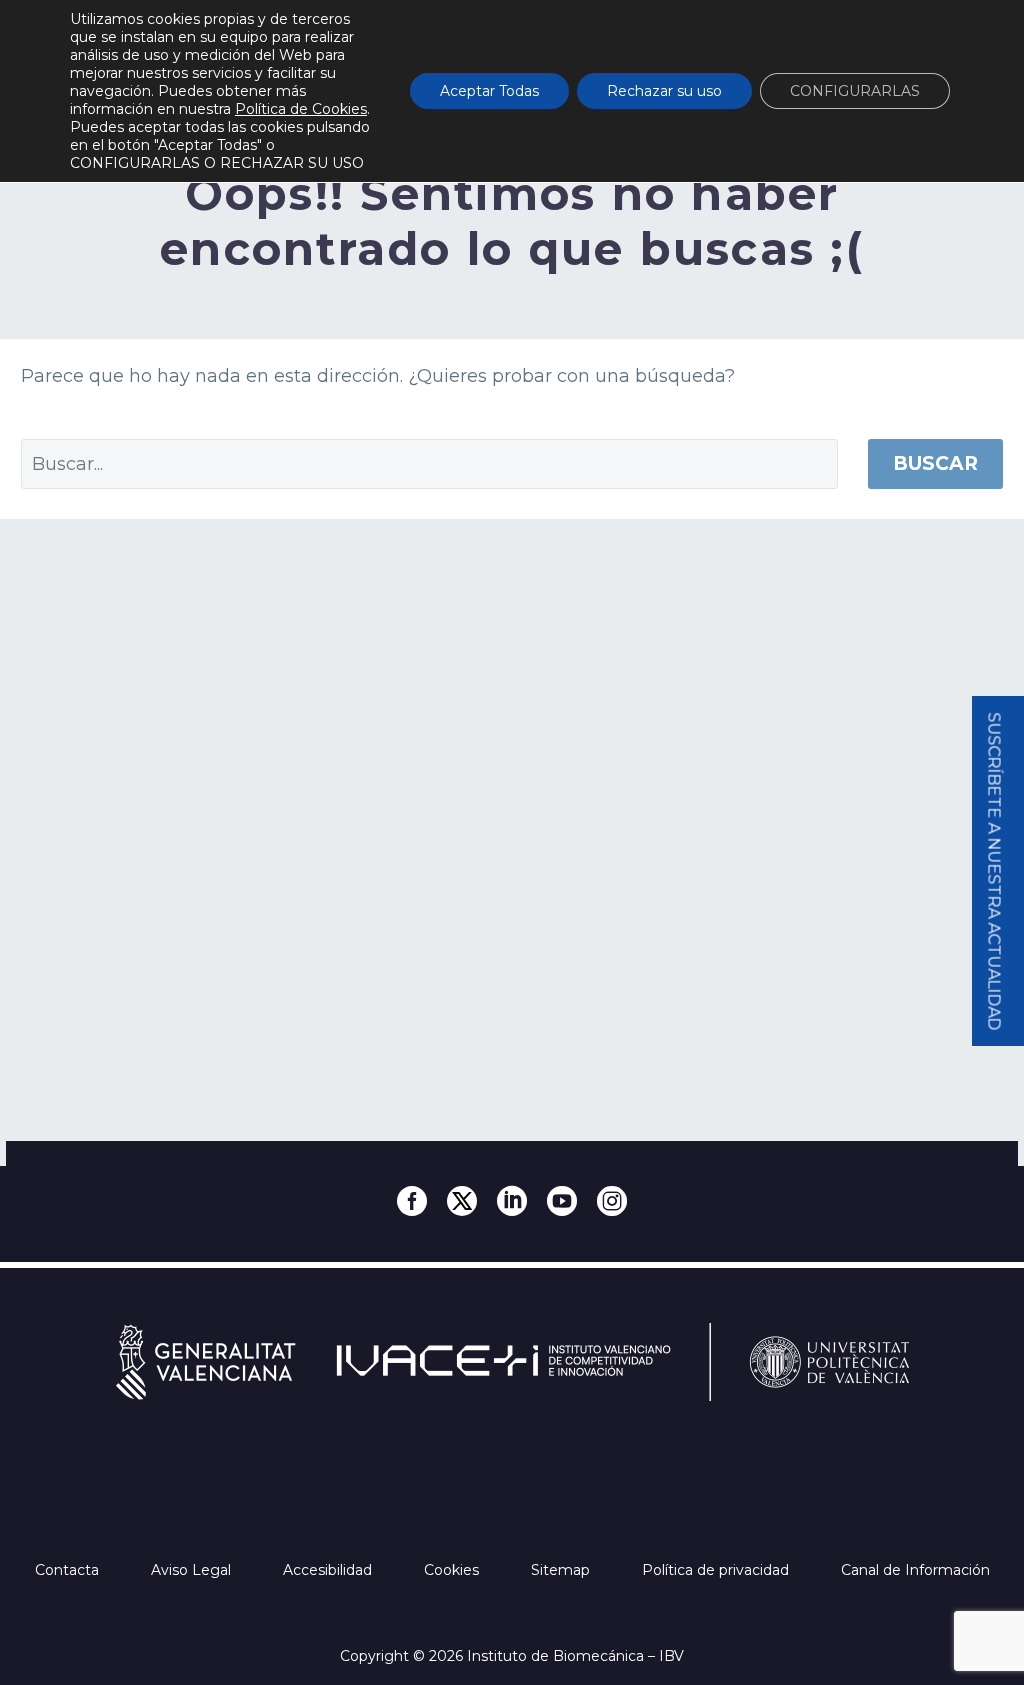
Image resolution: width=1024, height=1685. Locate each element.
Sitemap (562, 1570)
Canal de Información (915, 1570)
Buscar (935, 463)
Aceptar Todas (489, 91)
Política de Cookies (301, 109)
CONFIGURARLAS (855, 91)
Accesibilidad (329, 1570)
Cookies (453, 1570)
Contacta (69, 1570)
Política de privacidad (717, 1570)
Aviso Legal (193, 1570)
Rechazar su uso (664, 91)
